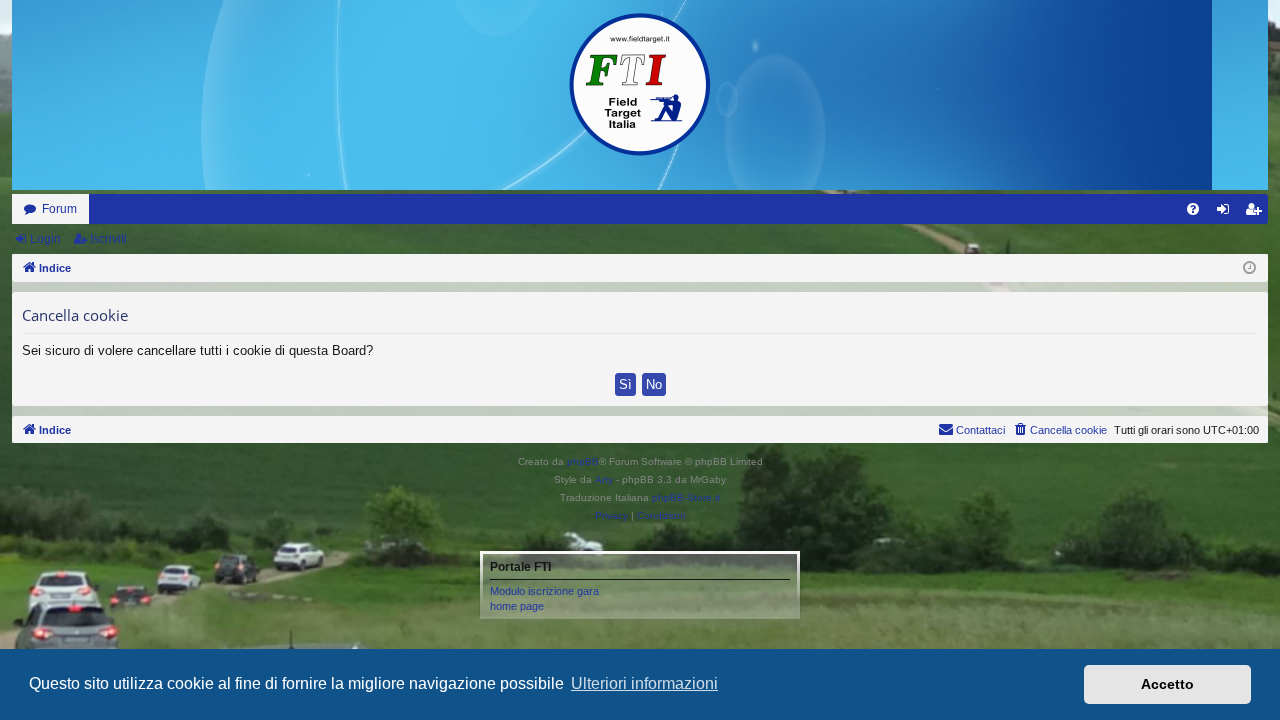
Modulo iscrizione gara (544, 591)
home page (517, 606)
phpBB (583, 461)
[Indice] (640, 85)
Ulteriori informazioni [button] (644, 683)
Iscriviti (108, 239)
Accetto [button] (1167, 684)
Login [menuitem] (1227, 213)
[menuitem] (1193, 209)
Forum (59, 209)
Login (45, 239)
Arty (604, 479)
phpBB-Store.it (686, 497)
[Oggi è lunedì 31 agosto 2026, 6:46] (1249, 268)
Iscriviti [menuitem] (1257, 213)
